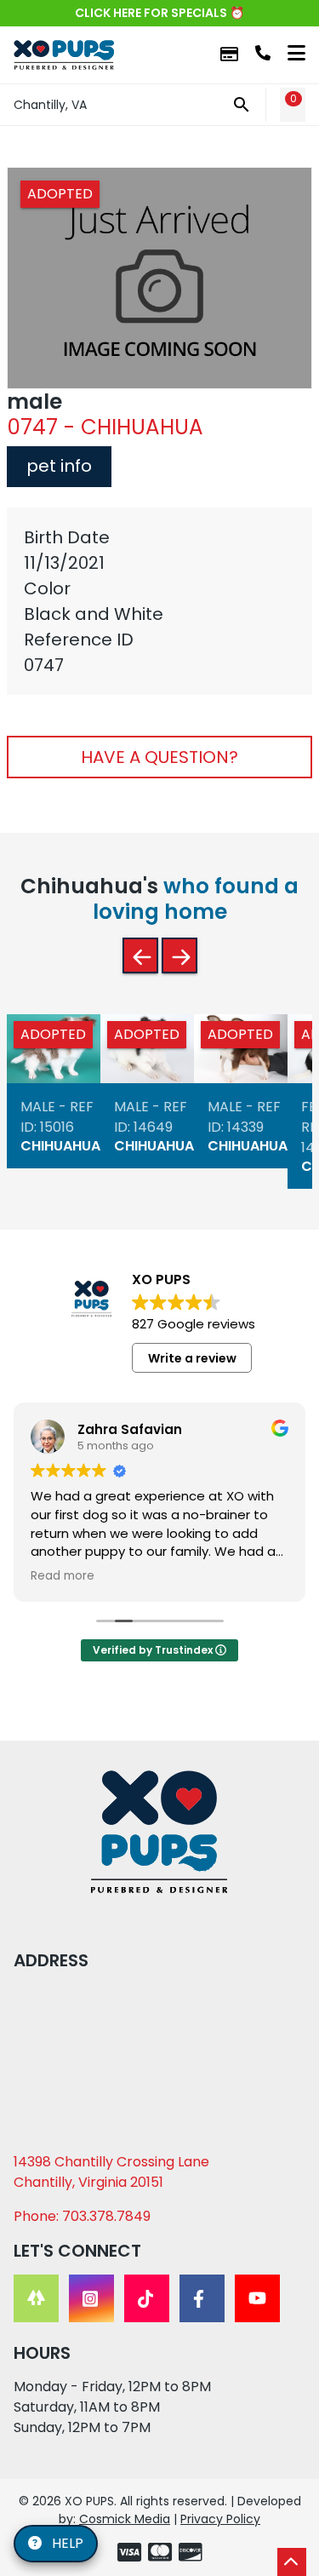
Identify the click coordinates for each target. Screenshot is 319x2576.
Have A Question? (159, 757)
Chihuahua (60, 1147)
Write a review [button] (192, 1358)
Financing (229, 55)
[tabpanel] (159, 601)
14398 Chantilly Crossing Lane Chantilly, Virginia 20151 (111, 2172)
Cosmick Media (125, 2519)
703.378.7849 (263, 53)
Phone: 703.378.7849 (82, 2216)
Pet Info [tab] (59, 466)
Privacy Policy (220, 2519)
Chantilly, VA (50, 105)
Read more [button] (63, 1576)
